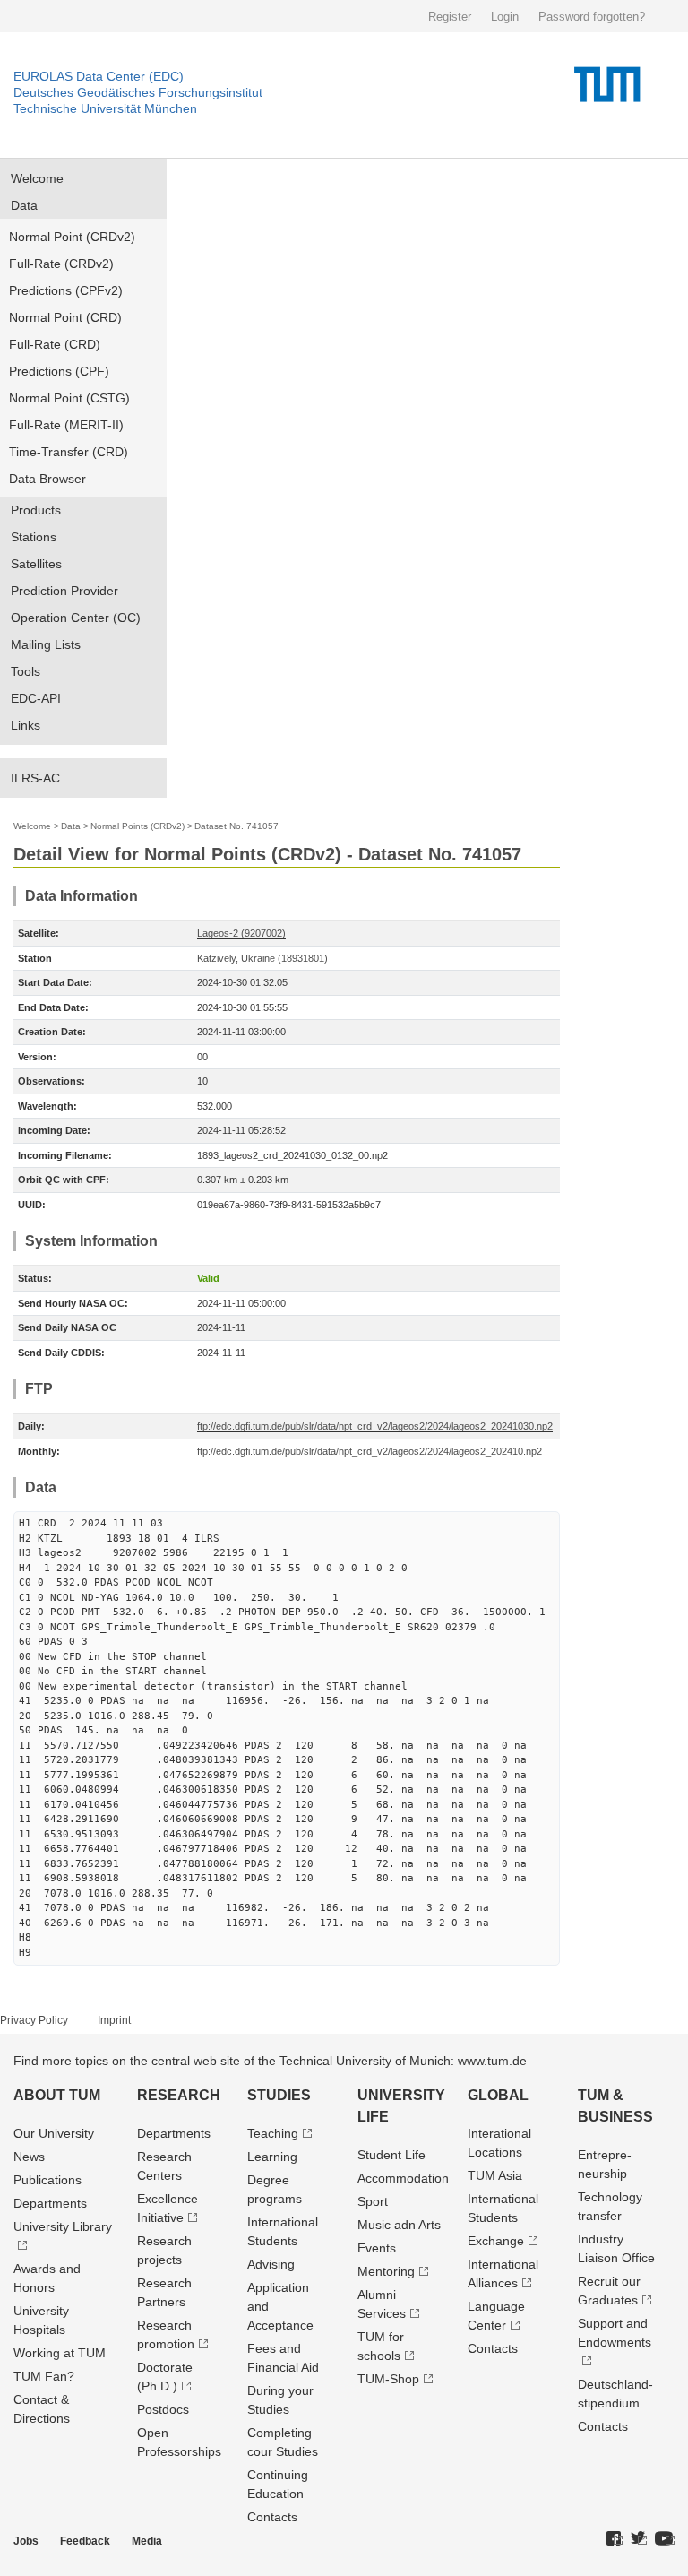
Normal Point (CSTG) (69, 398)
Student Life (391, 2155)
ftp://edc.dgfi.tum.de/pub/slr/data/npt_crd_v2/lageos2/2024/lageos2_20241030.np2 (375, 1426)
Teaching (273, 2133)
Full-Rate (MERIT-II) (66, 425)
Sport (373, 2201)
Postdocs (163, 2409)
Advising (271, 2264)
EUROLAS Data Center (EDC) (99, 76)
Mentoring (386, 2271)
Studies (279, 2095)
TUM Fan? (44, 2376)
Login (505, 17)
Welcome (37, 178)
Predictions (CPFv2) (66, 290)
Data (24, 205)
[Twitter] (639, 2539)
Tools (26, 671)
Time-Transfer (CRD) (69, 452)
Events (377, 2248)
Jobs (26, 2541)
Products (36, 510)
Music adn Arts (399, 2225)
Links (26, 725)
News (29, 2157)
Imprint (114, 2020)
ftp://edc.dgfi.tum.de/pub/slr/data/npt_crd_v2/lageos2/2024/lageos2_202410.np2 (370, 1451)
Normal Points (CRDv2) (138, 826)
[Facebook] (615, 2539)
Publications (47, 2180)
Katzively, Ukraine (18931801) (262, 958)
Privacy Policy (34, 2020)
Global (498, 2095)
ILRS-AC (35, 778)
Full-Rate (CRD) (55, 344)
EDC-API (36, 698)
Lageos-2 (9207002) (241, 933)
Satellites (36, 564)
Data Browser (47, 479)
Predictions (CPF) (59, 371)
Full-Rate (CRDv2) (61, 264)
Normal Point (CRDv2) (72, 237)
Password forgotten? (592, 17)
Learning (272, 2157)
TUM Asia (495, 2175)
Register (450, 17)
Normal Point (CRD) (65, 317)
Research (179, 2095)
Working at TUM (60, 2353)
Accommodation (403, 2178)
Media (147, 2541)
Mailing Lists (46, 644)
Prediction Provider (64, 591)
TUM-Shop (388, 2379)
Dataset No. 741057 (236, 826)
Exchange (496, 2241)
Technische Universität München (105, 108)
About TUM (57, 2095)
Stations (34, 537)
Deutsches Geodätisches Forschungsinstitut (138, 92)
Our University (54, 2133)
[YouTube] (665, 2539)
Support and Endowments (615, 2333)
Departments (50, 2203)
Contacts (272, 2517)
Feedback (85, 2541)
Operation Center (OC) (76, 618)
